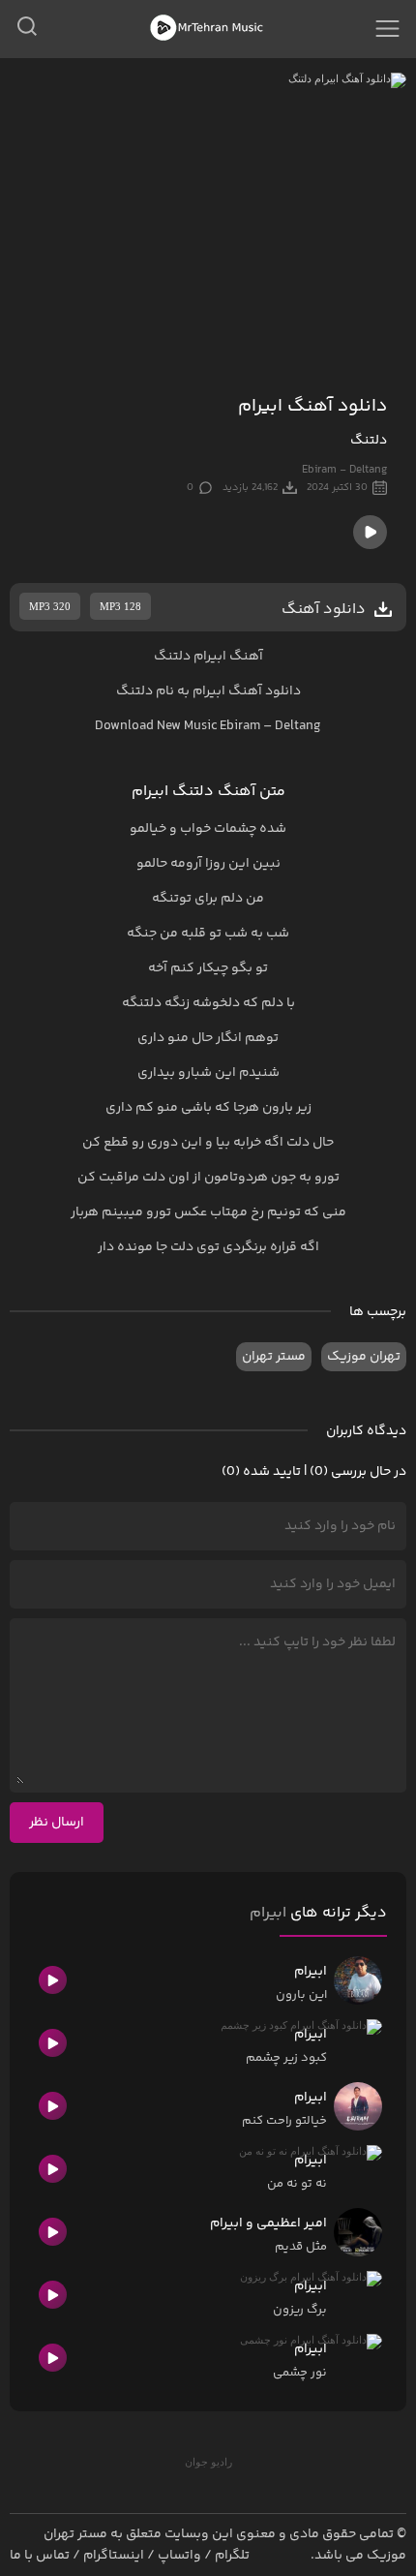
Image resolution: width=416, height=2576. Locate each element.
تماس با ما (40, 2556)
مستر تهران (274, 1357)
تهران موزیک (364, 1357)
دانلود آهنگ (265, 691)
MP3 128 (120, 606)
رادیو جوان (208, 2462)
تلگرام (232, 2556)
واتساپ (179, 2556)
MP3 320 (50, 606)
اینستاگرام (114, 2556)
